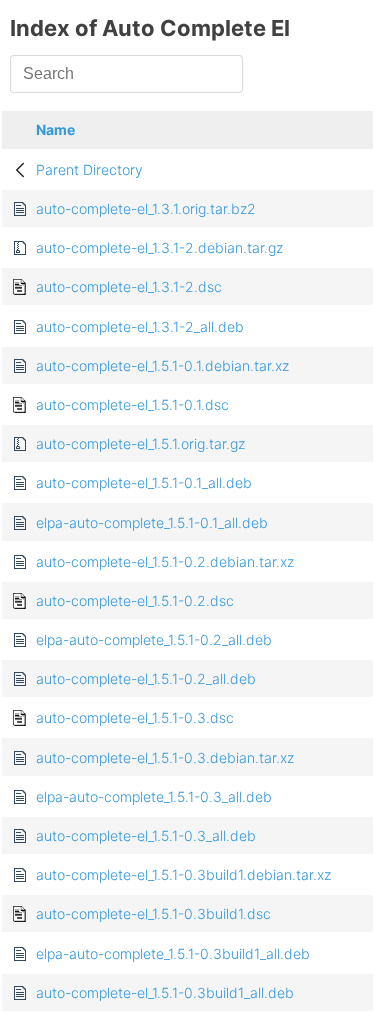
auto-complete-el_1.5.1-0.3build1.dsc (153, 913)
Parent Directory (89, 169)
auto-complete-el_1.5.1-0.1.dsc (132, 404)
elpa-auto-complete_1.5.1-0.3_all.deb (154, 796)
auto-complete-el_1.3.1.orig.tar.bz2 (146, 208)
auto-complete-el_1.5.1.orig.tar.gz (140, 443)
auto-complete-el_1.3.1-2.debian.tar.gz (159, 247)
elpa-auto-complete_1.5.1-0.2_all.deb (154, 639)
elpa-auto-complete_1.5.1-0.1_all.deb (152, 522)
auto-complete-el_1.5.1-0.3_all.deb (146, 835)
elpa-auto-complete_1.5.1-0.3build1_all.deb (173, 953)
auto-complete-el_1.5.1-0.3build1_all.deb (165, 992)
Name (55, 129)
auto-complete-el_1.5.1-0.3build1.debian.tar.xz (183, 874)
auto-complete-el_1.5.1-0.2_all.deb (146, 678)
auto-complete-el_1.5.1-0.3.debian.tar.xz (165, 757)
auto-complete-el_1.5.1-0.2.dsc (135, 600)
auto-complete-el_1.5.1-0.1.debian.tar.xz (162, 365)
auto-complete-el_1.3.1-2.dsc (129, 286)
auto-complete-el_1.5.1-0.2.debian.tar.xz (165, 561)
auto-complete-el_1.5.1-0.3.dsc (135, 717)
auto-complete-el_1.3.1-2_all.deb (140, 326)
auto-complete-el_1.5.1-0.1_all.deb (144, 482)
